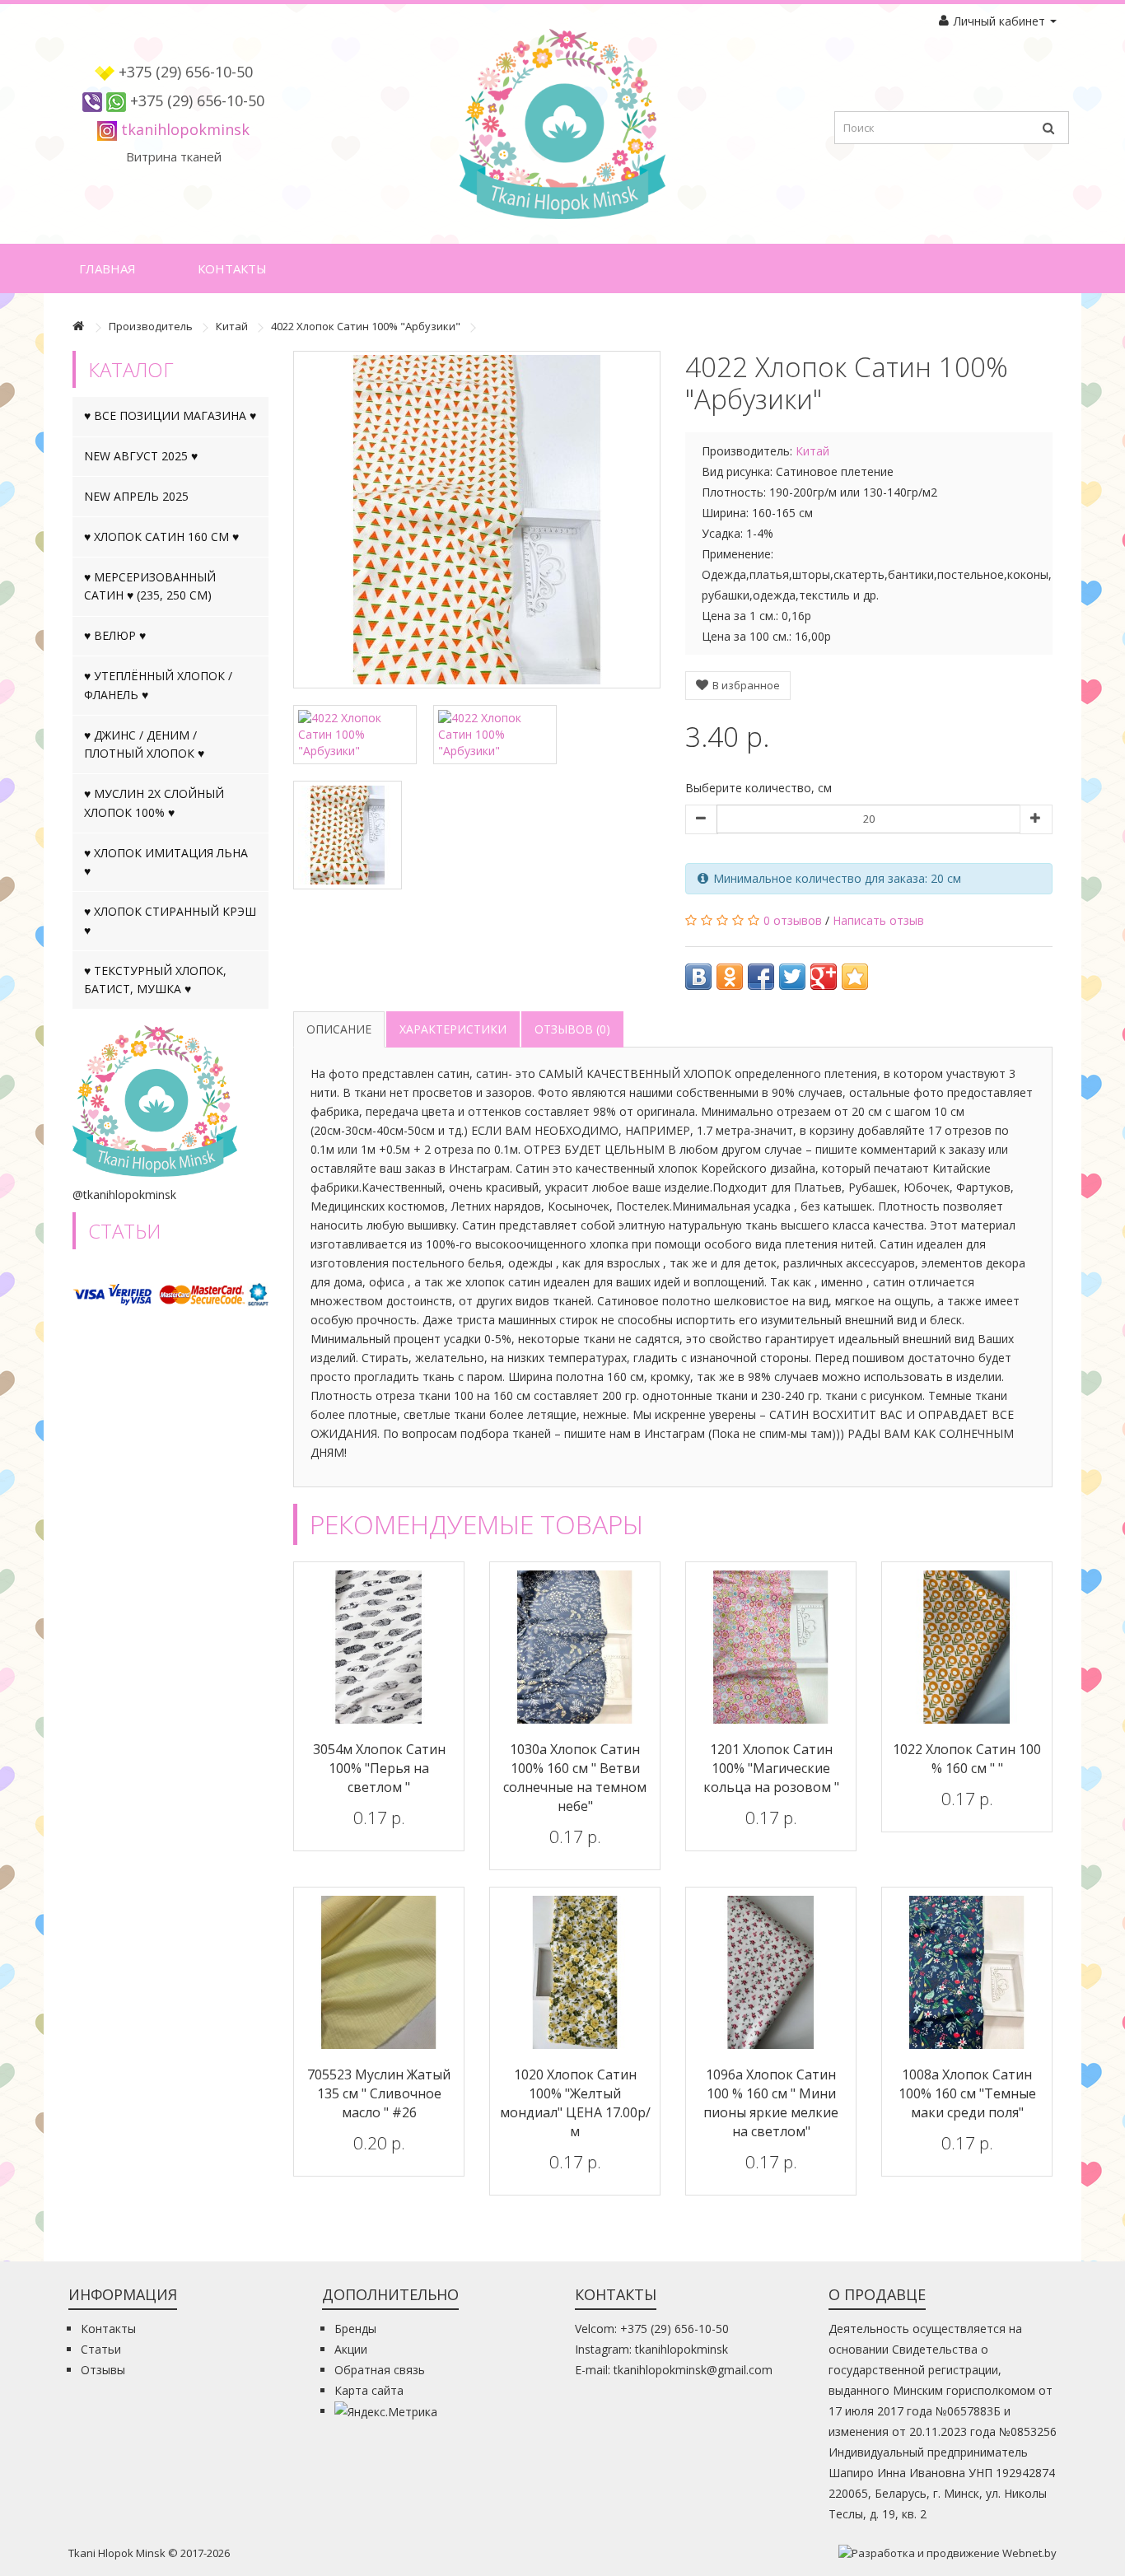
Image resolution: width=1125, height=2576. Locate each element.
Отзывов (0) (572, 1029)
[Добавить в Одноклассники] (730, 977)
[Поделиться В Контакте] (698, 977)
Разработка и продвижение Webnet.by (954, 2553)
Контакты (232, 268)
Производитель (151, 326)
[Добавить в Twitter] (792, 977)
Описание (339, 1029)
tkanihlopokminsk (185, 129)
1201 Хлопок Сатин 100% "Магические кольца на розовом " (771, 1768)
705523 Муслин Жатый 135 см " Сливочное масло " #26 (379, 2093)
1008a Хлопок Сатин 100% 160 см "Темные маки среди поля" (967, 2093)
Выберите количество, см (759, 788)
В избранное (745, 685)
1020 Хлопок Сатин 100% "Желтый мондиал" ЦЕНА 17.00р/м (575, 2103)
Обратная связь (380, 2370)
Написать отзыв (878, 920)
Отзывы (103, 2370)
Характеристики (453, 1029)
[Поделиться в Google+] (824, 977)
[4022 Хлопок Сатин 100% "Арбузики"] (477, 520)
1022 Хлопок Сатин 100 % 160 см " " (967, 1759)
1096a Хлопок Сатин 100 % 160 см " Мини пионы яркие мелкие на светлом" (771, 2103)
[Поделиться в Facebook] (761, 977)
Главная (107, 268)
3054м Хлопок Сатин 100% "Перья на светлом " (379, 1768)
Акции (351, 2349)
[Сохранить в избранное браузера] (855, 977)
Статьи (101, 2349)
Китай (232, 326)
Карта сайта (369, 2390)
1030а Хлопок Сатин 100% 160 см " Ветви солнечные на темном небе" (575, 1778)
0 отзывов (793, 920)
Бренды (355, 2329)
